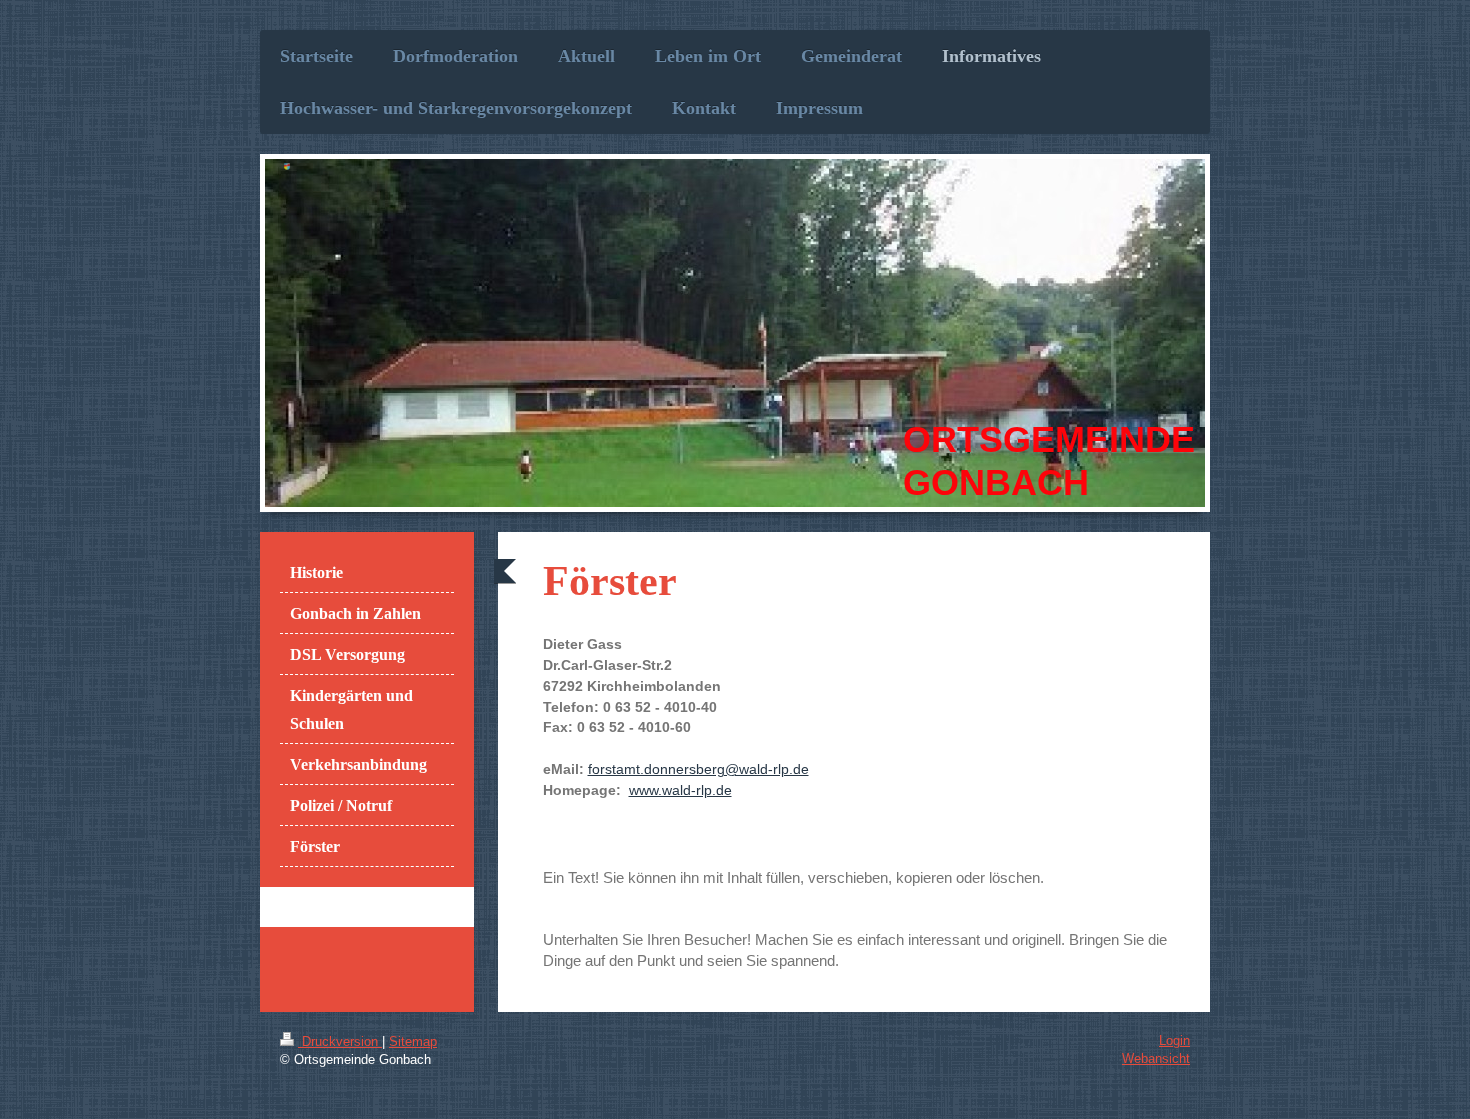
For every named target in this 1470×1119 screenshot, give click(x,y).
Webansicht (1156, 1058)
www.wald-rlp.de (680, 790)
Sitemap (413, 1041)
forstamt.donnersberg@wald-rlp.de (698, 769)
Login (1174, 1040)
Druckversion (340, 1041)
